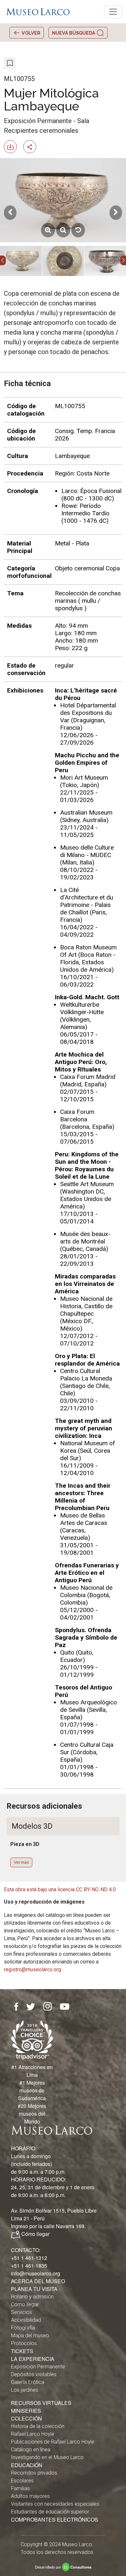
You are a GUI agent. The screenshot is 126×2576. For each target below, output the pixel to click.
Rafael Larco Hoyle (33, 2434)
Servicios (21, 2312)
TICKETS (22, 2351)
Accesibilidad (26, 2320)
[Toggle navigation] (113, 12)
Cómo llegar (35, 2234)
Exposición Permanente (38, 2367)
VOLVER (31, 33)
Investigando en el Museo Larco (47, 2457)
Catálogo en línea (31, 2450)
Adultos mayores (30, 2496)
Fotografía (23, 2328)
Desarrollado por (63, 2567)
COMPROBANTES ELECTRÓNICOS (55, 2519)
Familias (20, 2488)
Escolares (22, 2481)
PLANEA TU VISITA (34, 2289)
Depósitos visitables (34, 2374)
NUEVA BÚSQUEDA (74, 33)
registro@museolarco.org (32, 1969)
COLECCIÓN (26, 2418)
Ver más (21, 1862)
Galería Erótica (28, 2382)
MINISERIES (26, 2411)
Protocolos (24, 2343)
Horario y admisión (32, 2297)
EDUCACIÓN (27, 2465)
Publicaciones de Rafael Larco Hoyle (53, 2442)
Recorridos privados (34, 2473)
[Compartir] (32, 146)
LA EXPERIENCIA (33, 2359)
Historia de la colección (38, 2426)
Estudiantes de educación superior (50, 2512)
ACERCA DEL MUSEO (38, 2281)
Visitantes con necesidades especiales (55, 2504)
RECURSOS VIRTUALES (41, 2403)
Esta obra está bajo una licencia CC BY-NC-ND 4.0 (60, 1889)
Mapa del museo (30, 2336)
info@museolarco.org (36, 2273)
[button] (3, 260)
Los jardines (25, 2390)
